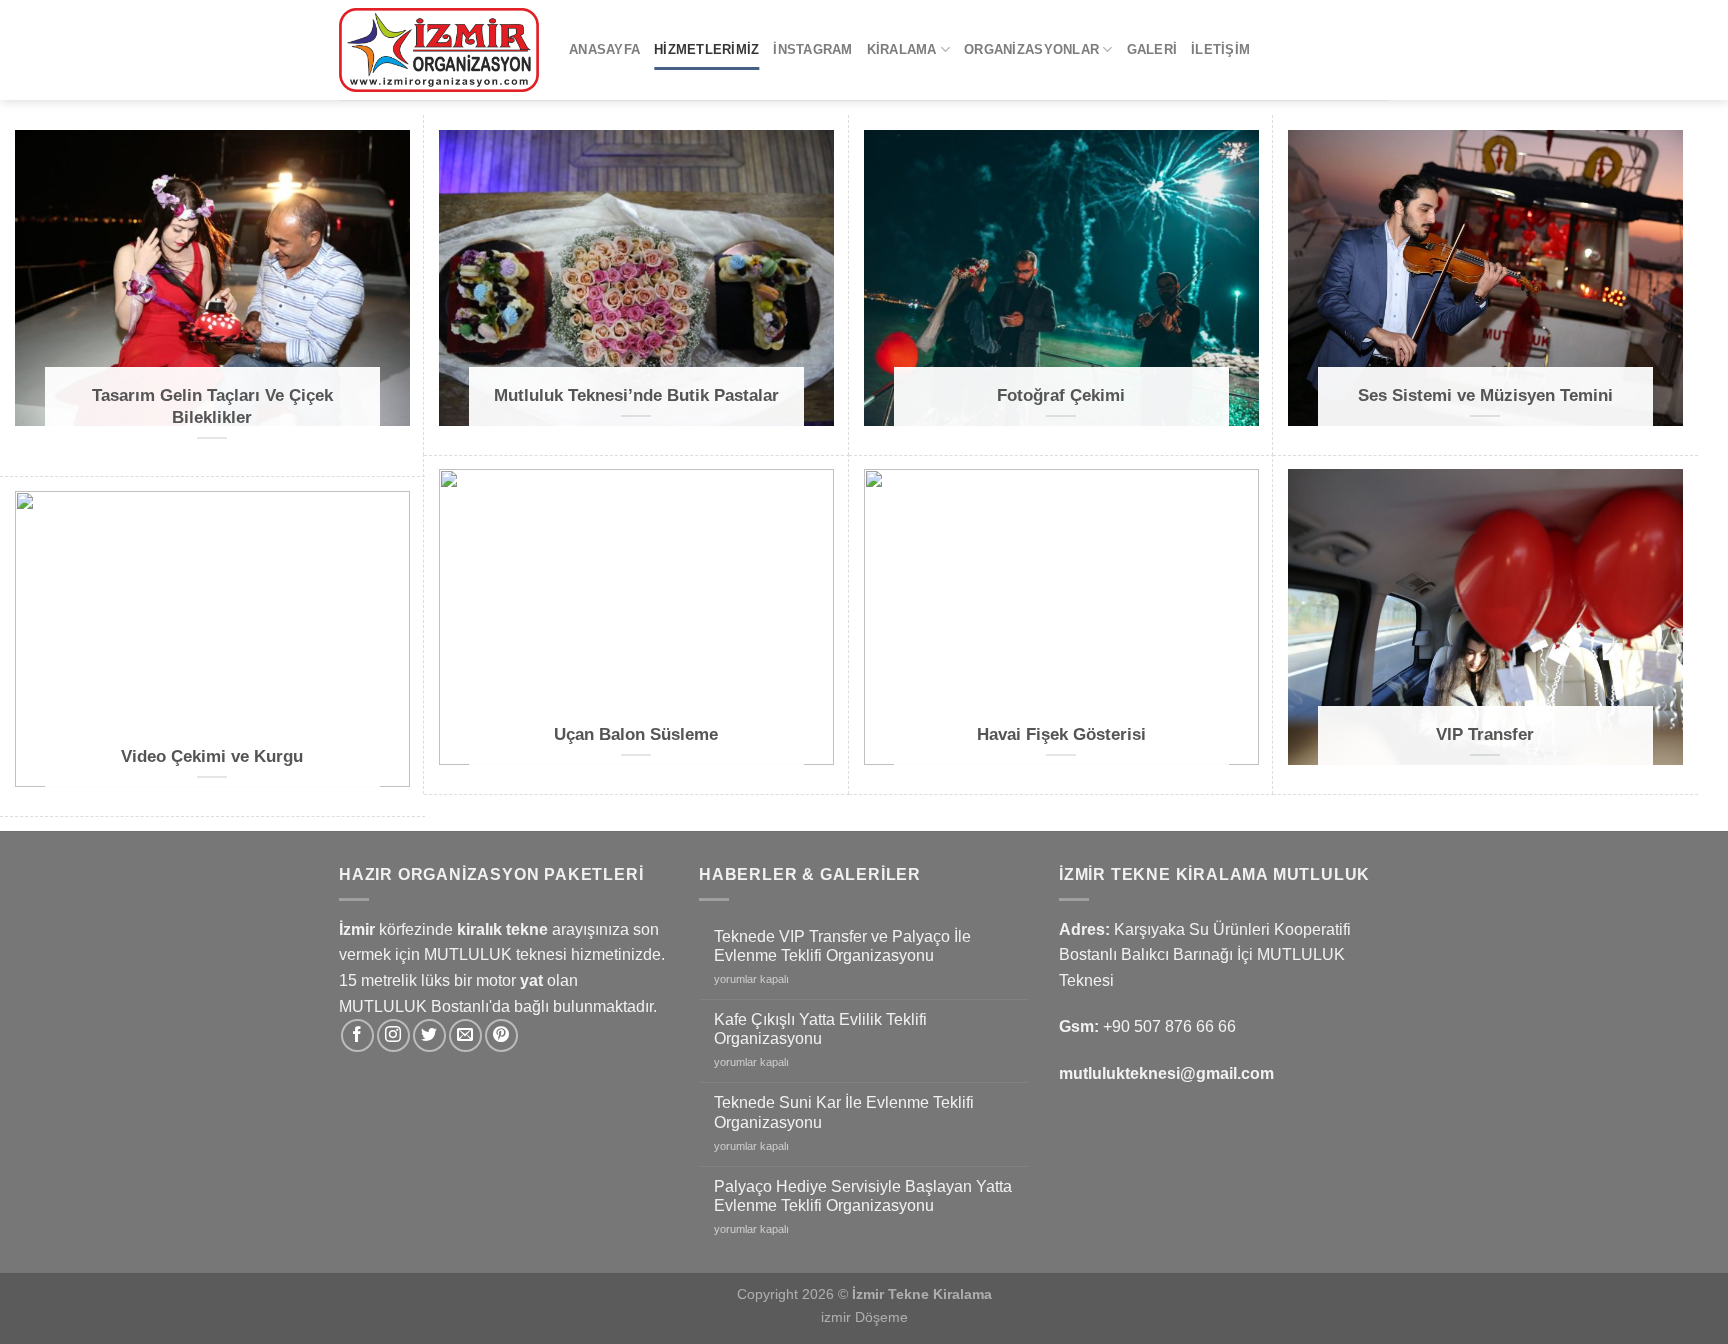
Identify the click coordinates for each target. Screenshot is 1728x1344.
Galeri (1152, 49)
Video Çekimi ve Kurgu (212, 756)
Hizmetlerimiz (706, 49)
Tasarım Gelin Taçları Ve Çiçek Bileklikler (212, 406)
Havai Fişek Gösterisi (1061, 734)
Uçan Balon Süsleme (636, 734)
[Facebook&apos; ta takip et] (357, 1035)
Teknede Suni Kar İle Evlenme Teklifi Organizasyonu (844, 1112)
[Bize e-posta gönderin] (465, 1035)
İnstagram (812, 49)
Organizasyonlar (1031, 49)
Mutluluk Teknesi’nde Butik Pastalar (636, 395)
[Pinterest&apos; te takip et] (501, 1035)
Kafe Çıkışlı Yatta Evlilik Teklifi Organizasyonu (820, 1029)
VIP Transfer (1485, 734)
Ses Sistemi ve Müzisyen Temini (1485, 395)
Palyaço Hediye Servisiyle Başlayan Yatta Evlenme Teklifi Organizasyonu (863, 1196)
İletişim (1220, 49)
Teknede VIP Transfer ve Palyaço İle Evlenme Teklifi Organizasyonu (842, 946)
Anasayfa (604, 49)
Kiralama (902, 49)
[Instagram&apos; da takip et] (393, 1035)
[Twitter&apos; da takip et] (429, 1035)
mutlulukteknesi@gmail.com (1166, 1073)
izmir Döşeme (864, 1317)
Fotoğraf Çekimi (1061, 395)
